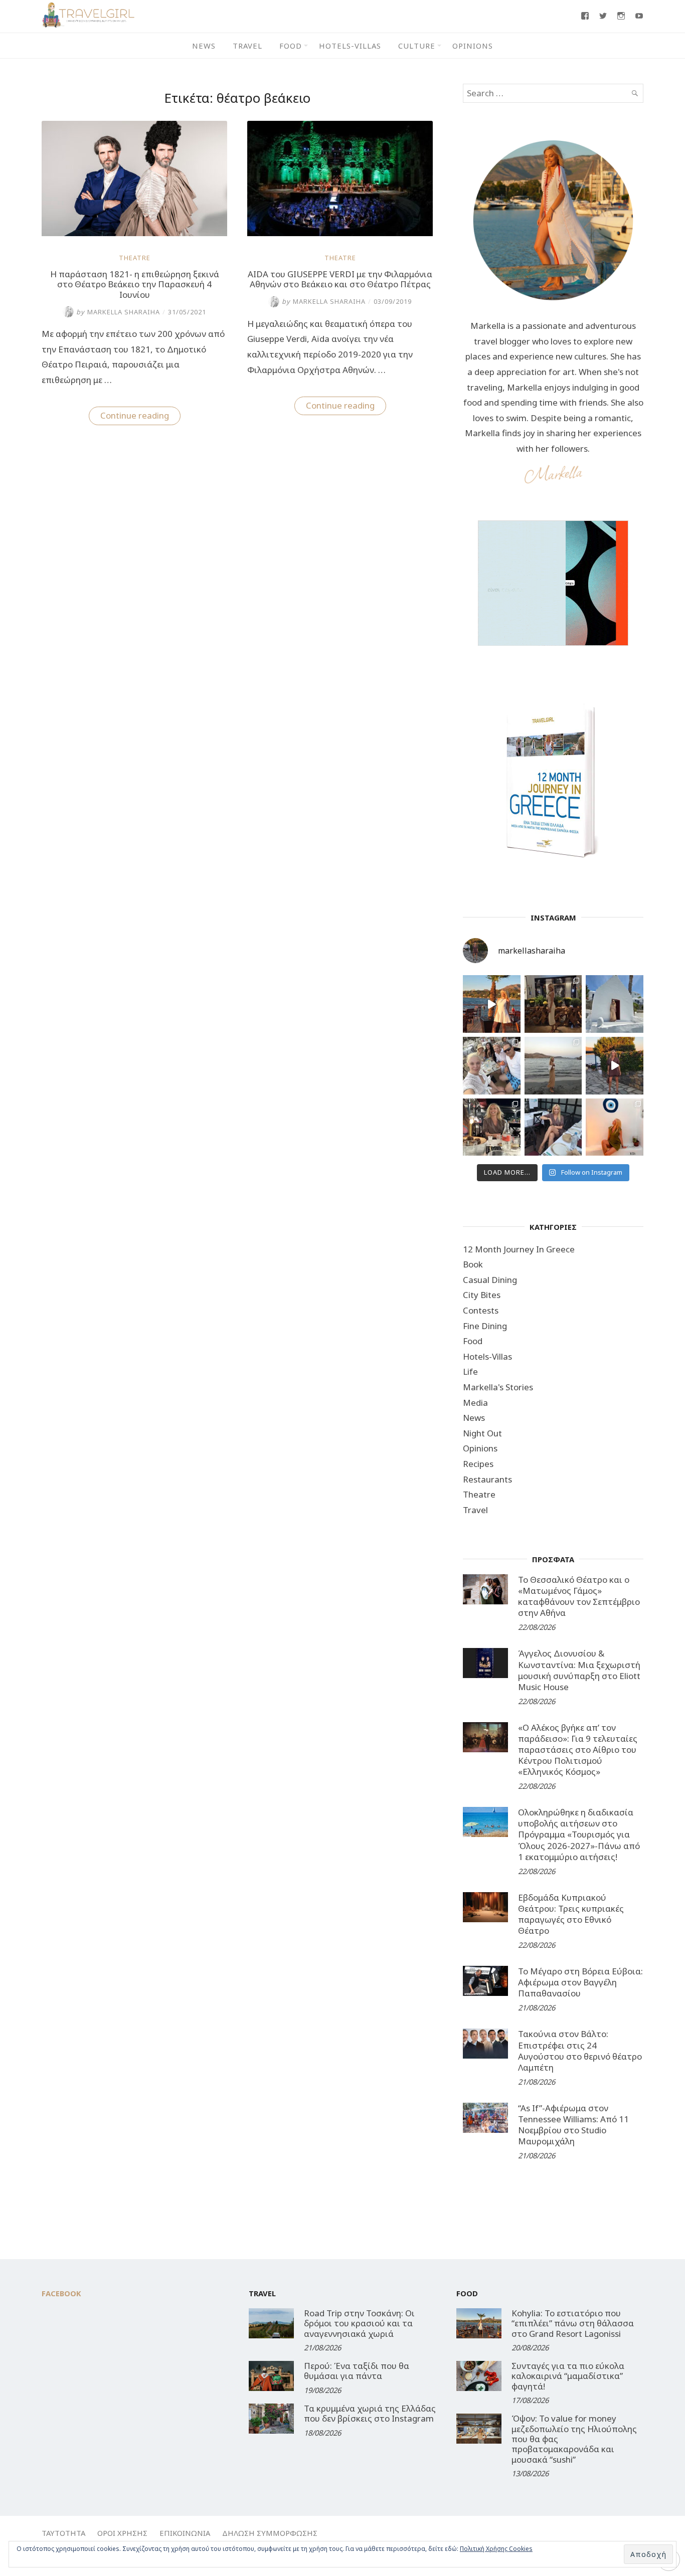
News (204, 46)
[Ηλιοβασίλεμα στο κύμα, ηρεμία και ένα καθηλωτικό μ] (492, 1004)
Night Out (482, 1433)
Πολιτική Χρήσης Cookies (496, 2549)
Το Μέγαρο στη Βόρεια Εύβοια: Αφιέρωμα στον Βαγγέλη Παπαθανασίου (580, 1982)
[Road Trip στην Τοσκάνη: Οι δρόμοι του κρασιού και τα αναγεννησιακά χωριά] (271, 2323)
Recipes (478, 1464)
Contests (481, 1310)
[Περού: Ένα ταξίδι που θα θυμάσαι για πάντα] (271, 2376)
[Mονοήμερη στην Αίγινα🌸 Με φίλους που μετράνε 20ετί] (492, 1066)
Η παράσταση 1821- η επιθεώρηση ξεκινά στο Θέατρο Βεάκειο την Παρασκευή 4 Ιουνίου (135, 284)
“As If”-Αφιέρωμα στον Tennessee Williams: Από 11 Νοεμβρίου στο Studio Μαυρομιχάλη (573, 2125)
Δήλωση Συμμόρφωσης (270, 2533)
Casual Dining (490, 1280)
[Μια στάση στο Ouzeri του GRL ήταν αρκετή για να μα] (615, 1066)
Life (470, 1371)
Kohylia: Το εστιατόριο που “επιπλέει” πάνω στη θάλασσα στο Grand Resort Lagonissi (573, 2323)
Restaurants (487, 1479)
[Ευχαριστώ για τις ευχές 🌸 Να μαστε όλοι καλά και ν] (553, 1004)
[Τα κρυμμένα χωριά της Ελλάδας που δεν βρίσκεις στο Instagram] (271, 2419)
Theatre (135, 258)
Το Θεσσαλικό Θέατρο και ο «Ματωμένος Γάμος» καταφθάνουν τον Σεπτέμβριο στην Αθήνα (579, 1596)
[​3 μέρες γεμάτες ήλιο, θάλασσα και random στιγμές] (615, 1127)
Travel (247, 46)
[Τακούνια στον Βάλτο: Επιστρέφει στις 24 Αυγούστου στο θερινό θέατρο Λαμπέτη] (485, 2044)
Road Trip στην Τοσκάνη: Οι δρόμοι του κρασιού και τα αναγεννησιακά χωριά (359, 2323)
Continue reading (140, 417)
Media (475, 1403)
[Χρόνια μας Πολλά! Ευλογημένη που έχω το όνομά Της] (615, 1004)
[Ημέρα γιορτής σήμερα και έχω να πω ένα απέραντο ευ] (553, 1127)
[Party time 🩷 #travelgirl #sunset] (553, 1066)
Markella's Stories (498, 1387)
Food (291, 46)
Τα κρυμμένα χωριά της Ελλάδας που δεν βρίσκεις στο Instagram (370, 2413)
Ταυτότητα (63, 2533)
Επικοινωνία (185, 2533)
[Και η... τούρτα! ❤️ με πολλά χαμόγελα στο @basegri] (492, 1127)
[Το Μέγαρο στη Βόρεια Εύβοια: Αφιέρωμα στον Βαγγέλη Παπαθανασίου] (485, 1981)
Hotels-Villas (350, 46)
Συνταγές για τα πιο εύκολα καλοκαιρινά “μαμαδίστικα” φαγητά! (568, 2376)
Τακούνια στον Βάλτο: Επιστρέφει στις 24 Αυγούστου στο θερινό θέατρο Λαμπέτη (580, 2050)
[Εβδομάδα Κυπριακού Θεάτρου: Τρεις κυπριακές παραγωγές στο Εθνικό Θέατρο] (485, 1907)
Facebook (61, 2293)
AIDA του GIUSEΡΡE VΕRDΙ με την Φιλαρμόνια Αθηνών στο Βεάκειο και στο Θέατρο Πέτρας (340, 279)
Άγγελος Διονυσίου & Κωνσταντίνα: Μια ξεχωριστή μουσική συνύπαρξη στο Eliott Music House (579, 1670)
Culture (417, 46)
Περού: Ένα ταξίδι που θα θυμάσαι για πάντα (357, 2371)
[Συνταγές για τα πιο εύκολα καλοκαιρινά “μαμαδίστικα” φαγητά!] (479, 2376)
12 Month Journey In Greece (519, 1249)
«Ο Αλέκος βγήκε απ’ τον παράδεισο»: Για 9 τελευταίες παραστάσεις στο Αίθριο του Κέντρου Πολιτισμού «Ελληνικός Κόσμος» (578, 1750)
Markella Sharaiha (118, 312)
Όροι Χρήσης (122, 2533)
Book (473, 1264)
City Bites (482, 1295)
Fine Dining (485, 1326)
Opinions (473, 46)
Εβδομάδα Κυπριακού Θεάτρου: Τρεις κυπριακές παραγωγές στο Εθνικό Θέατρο (571, 1914)
